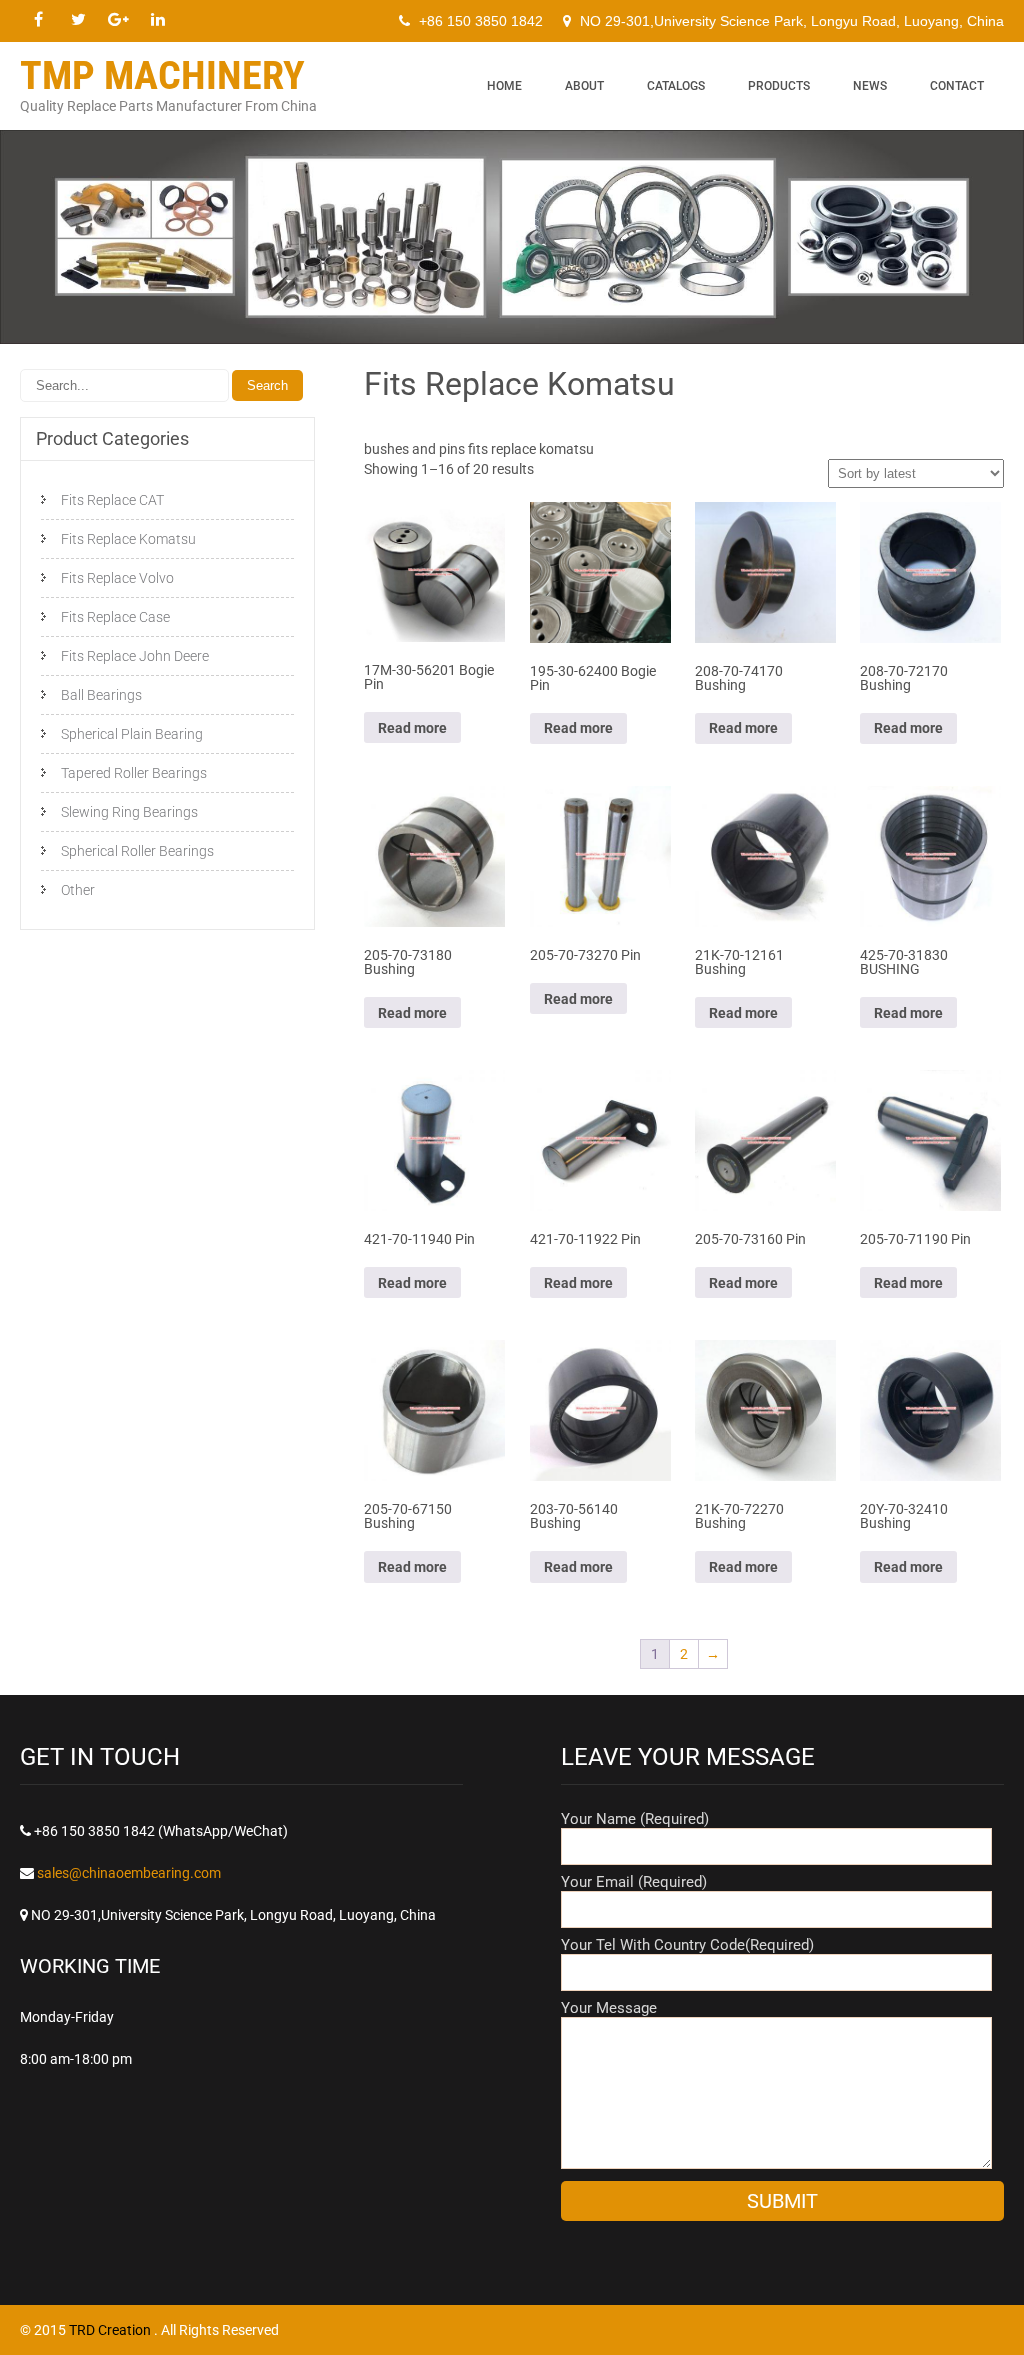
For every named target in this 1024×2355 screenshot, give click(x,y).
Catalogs (676, 86)
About (584, 86)
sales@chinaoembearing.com (129, 1873)
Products (779, 86)
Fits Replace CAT (112, 500)
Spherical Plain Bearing (132, 734)
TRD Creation (111, 2330)
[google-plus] (118, 20)
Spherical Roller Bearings (137, 851)
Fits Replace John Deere (135, 656)
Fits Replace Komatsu (128, 539)
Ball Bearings (101, 695)
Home (504, 86)
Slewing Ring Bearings (129, 812)
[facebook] (38, 20)
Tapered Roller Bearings (134, 773)
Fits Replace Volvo (117, 578)
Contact (957, 86)
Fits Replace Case (115, 617)
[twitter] (78, 20)
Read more (412, 728)
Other (78, 890)
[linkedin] (158, 20)
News (870, 86)
